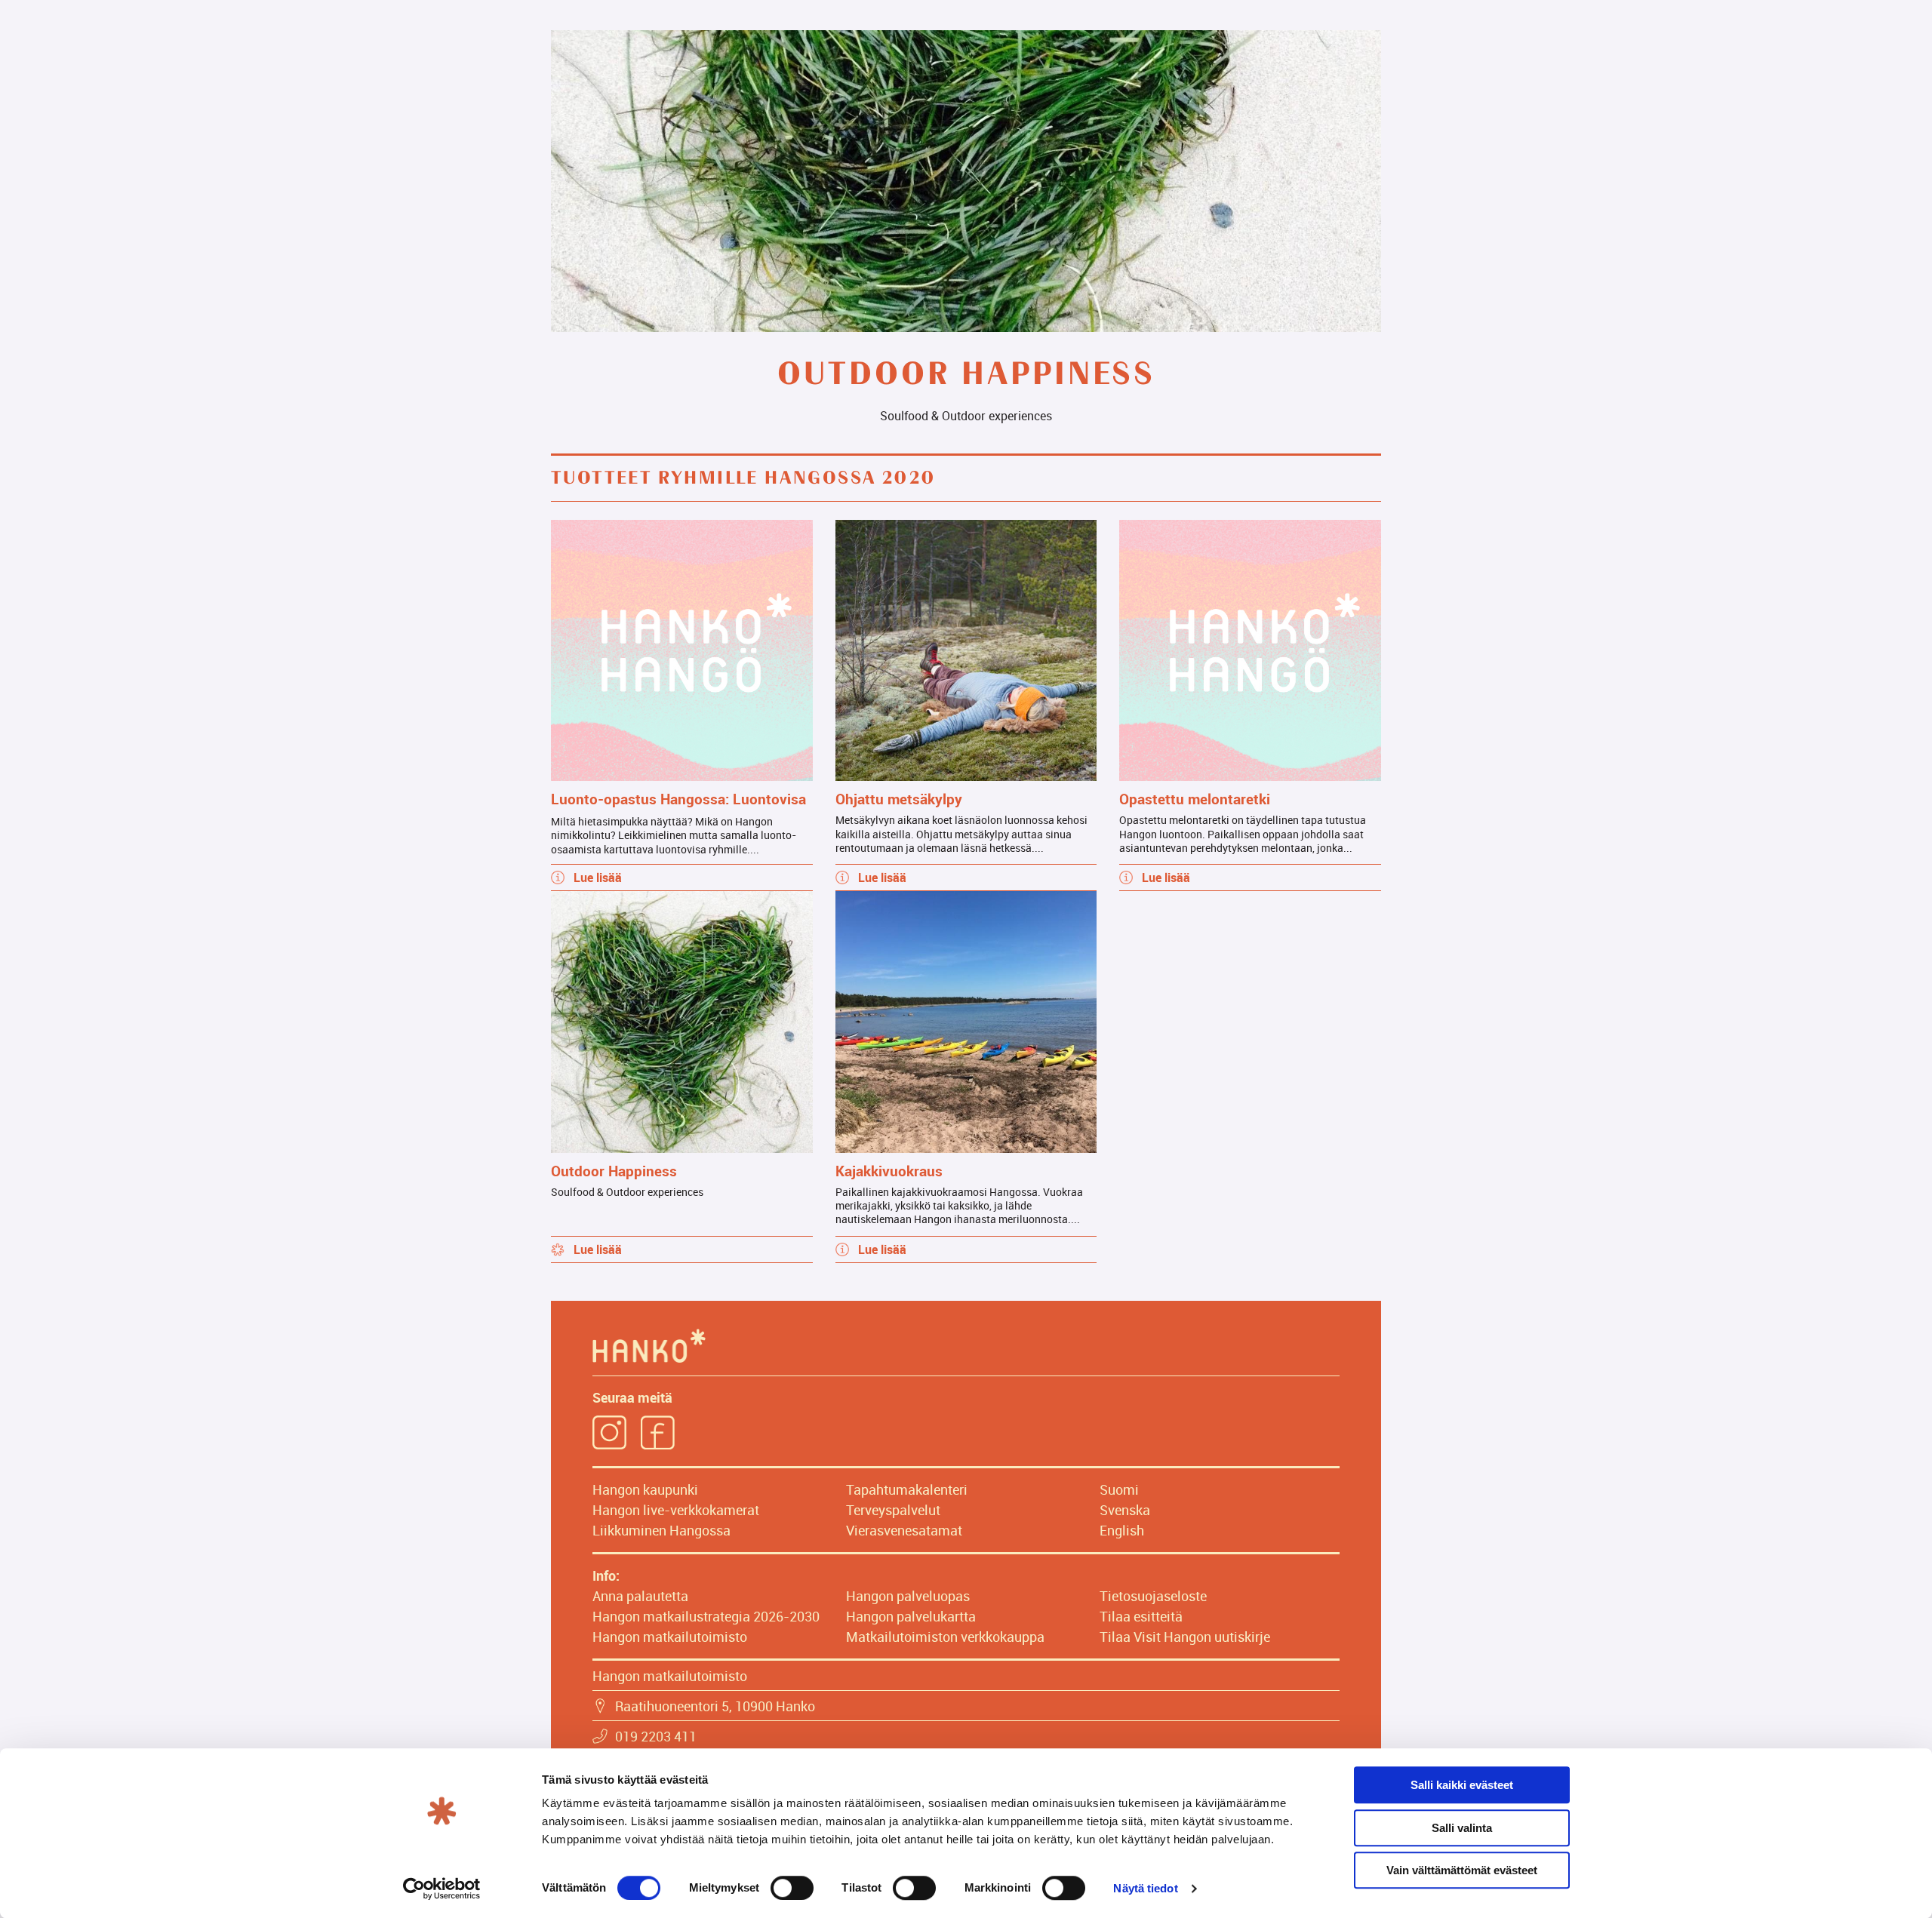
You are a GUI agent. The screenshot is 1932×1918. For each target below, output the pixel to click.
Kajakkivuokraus (889, 1171)
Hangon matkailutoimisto (670, 1637)
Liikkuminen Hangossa (661, 1530)
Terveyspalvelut (893, 1510)
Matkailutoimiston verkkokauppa (945, 1637)
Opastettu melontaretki (1195, 799)
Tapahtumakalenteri (907, 1489)
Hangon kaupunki (645, 1489)
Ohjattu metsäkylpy (899, 799)
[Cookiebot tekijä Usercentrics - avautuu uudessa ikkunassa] (442, 1889)
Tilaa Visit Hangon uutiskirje (1185, 1637)
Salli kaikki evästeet (1462, 1785)
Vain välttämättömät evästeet (1462, 1870)
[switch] (792, 1888)
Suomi (1119, 1489)
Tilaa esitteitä (1141, 1616)
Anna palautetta (640, 1596)
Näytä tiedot (1145, 1888)
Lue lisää (598, 878)
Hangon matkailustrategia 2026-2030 (706, 1616)
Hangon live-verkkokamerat (676, 1510)
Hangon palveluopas (908, 1596)
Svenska (1125, 1510)
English (1122, 1530)
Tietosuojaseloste (1153, 1596)
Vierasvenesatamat (904, 1530)
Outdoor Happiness (614, 1171)
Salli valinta (1462, 1828)
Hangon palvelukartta (911, 1616)
